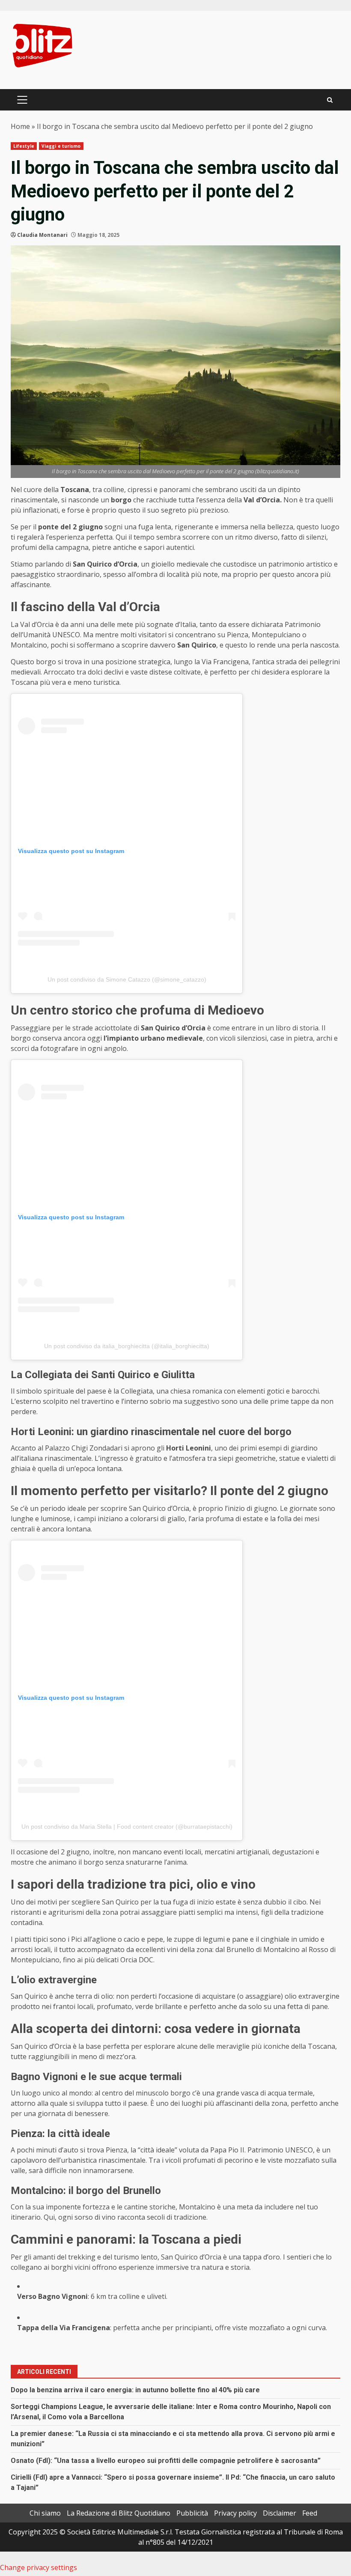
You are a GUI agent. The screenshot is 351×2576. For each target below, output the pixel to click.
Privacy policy (235, 2513)
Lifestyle (24, 146)
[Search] (330, 100)
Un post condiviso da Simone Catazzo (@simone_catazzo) (127, 979)
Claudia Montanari (42, 235)
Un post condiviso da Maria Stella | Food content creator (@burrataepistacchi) (127, 1827)
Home (20, 126)
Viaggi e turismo (61, 146)
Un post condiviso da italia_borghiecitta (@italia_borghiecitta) (127, 1346)
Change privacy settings (39, 2567)
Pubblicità (192, 2513)
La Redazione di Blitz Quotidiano (119, 2513)
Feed (310, 2513)
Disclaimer (280, 2513)
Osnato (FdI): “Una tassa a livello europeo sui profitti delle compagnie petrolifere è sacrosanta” (166, 2461)
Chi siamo (45, 2513)
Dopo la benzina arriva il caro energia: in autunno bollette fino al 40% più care (135, 2390)
